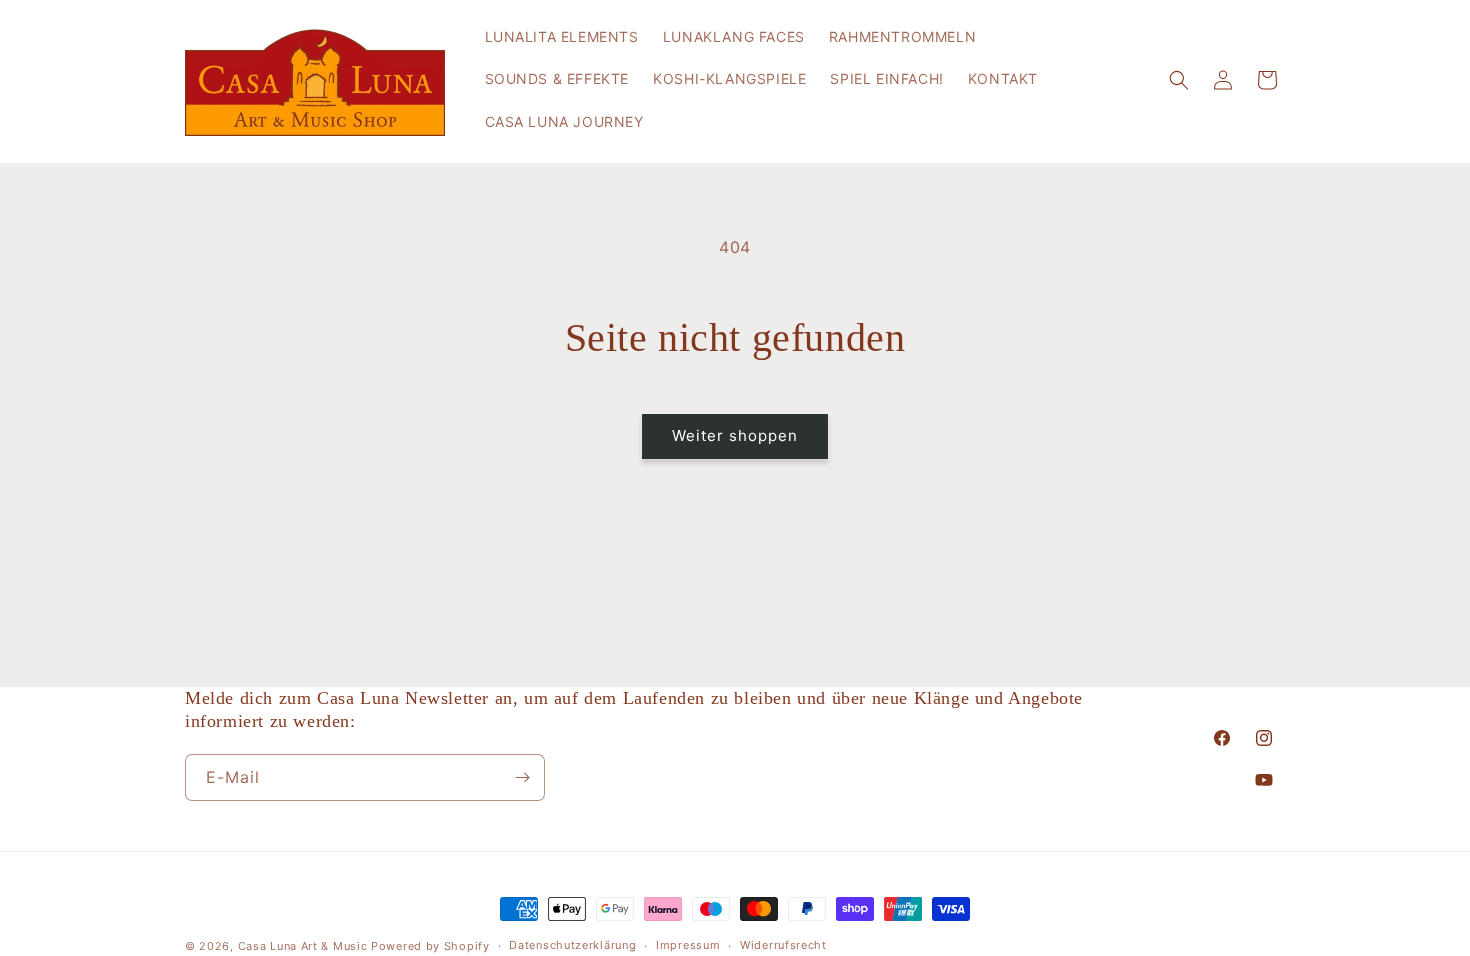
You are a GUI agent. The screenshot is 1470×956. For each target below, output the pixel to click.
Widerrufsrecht (783, 945)
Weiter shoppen (735, 435)
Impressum (688, 945)
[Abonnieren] (522, 777)
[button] (1179, 80)
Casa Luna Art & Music (303, 946)
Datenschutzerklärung (572, 945)
